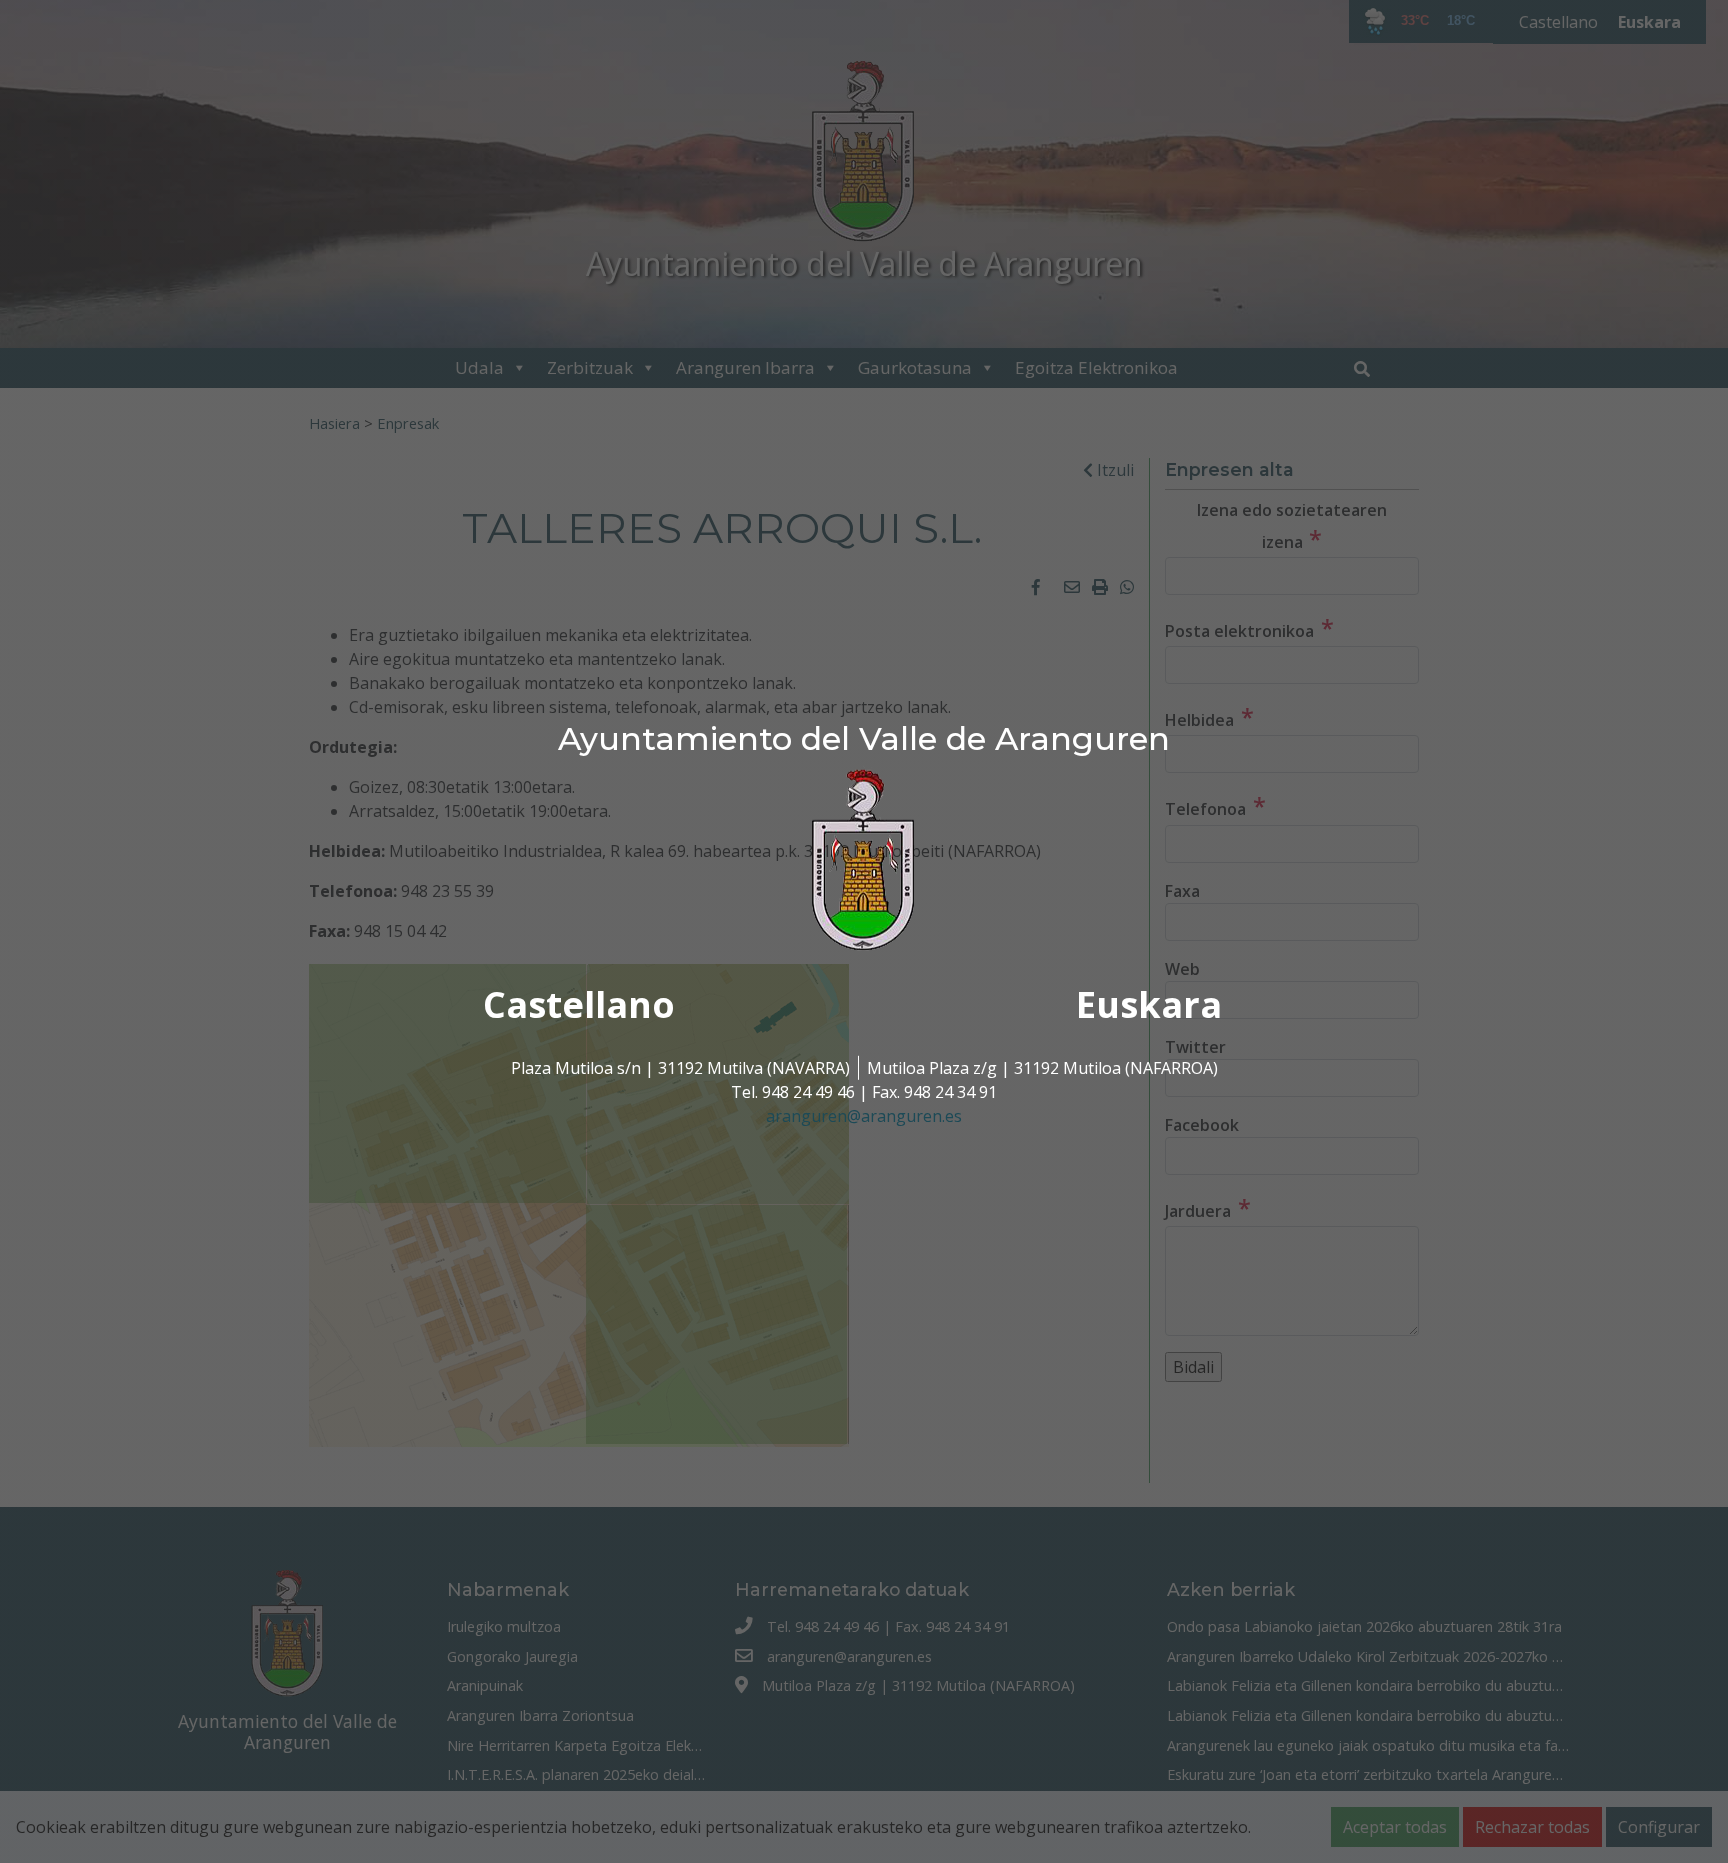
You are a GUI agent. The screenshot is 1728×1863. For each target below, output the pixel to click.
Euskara (1149, 1004)
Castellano (579, 1004)
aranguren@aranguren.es (864, 1116)
